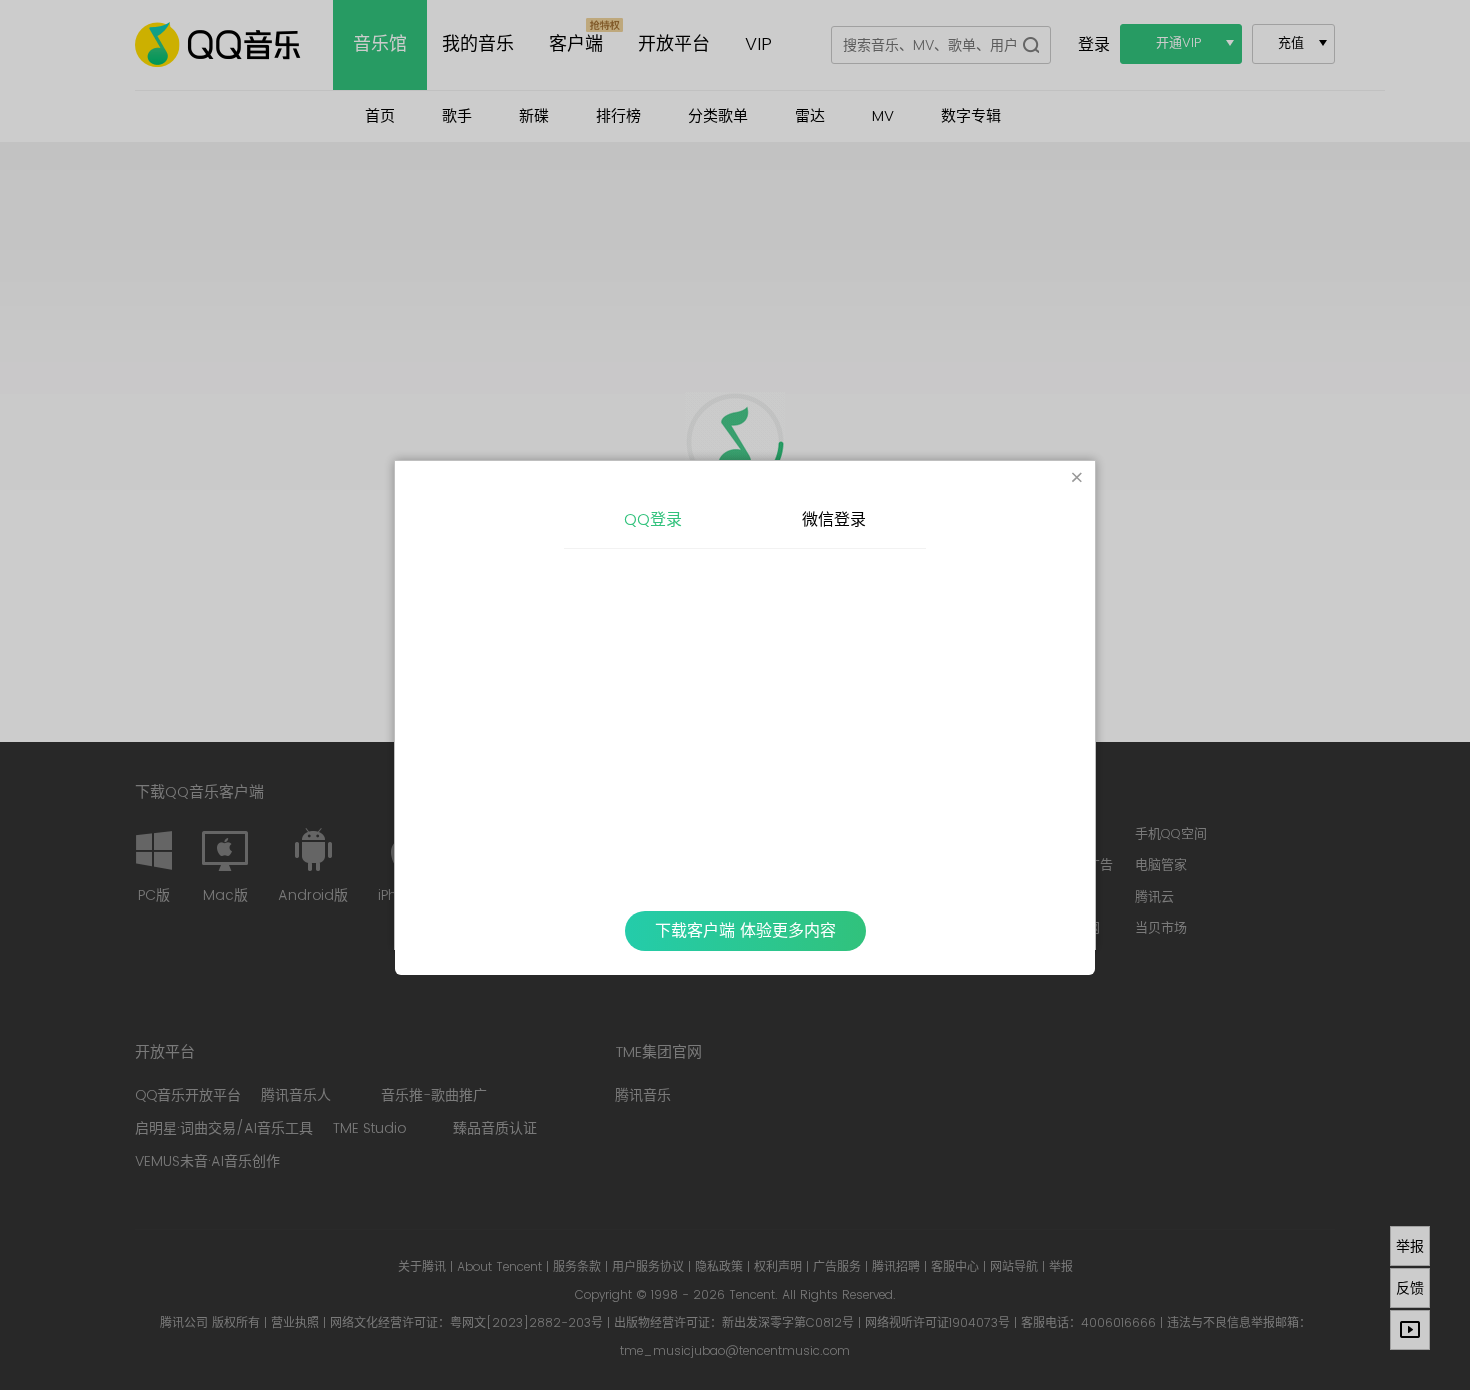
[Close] (1077, 479)
